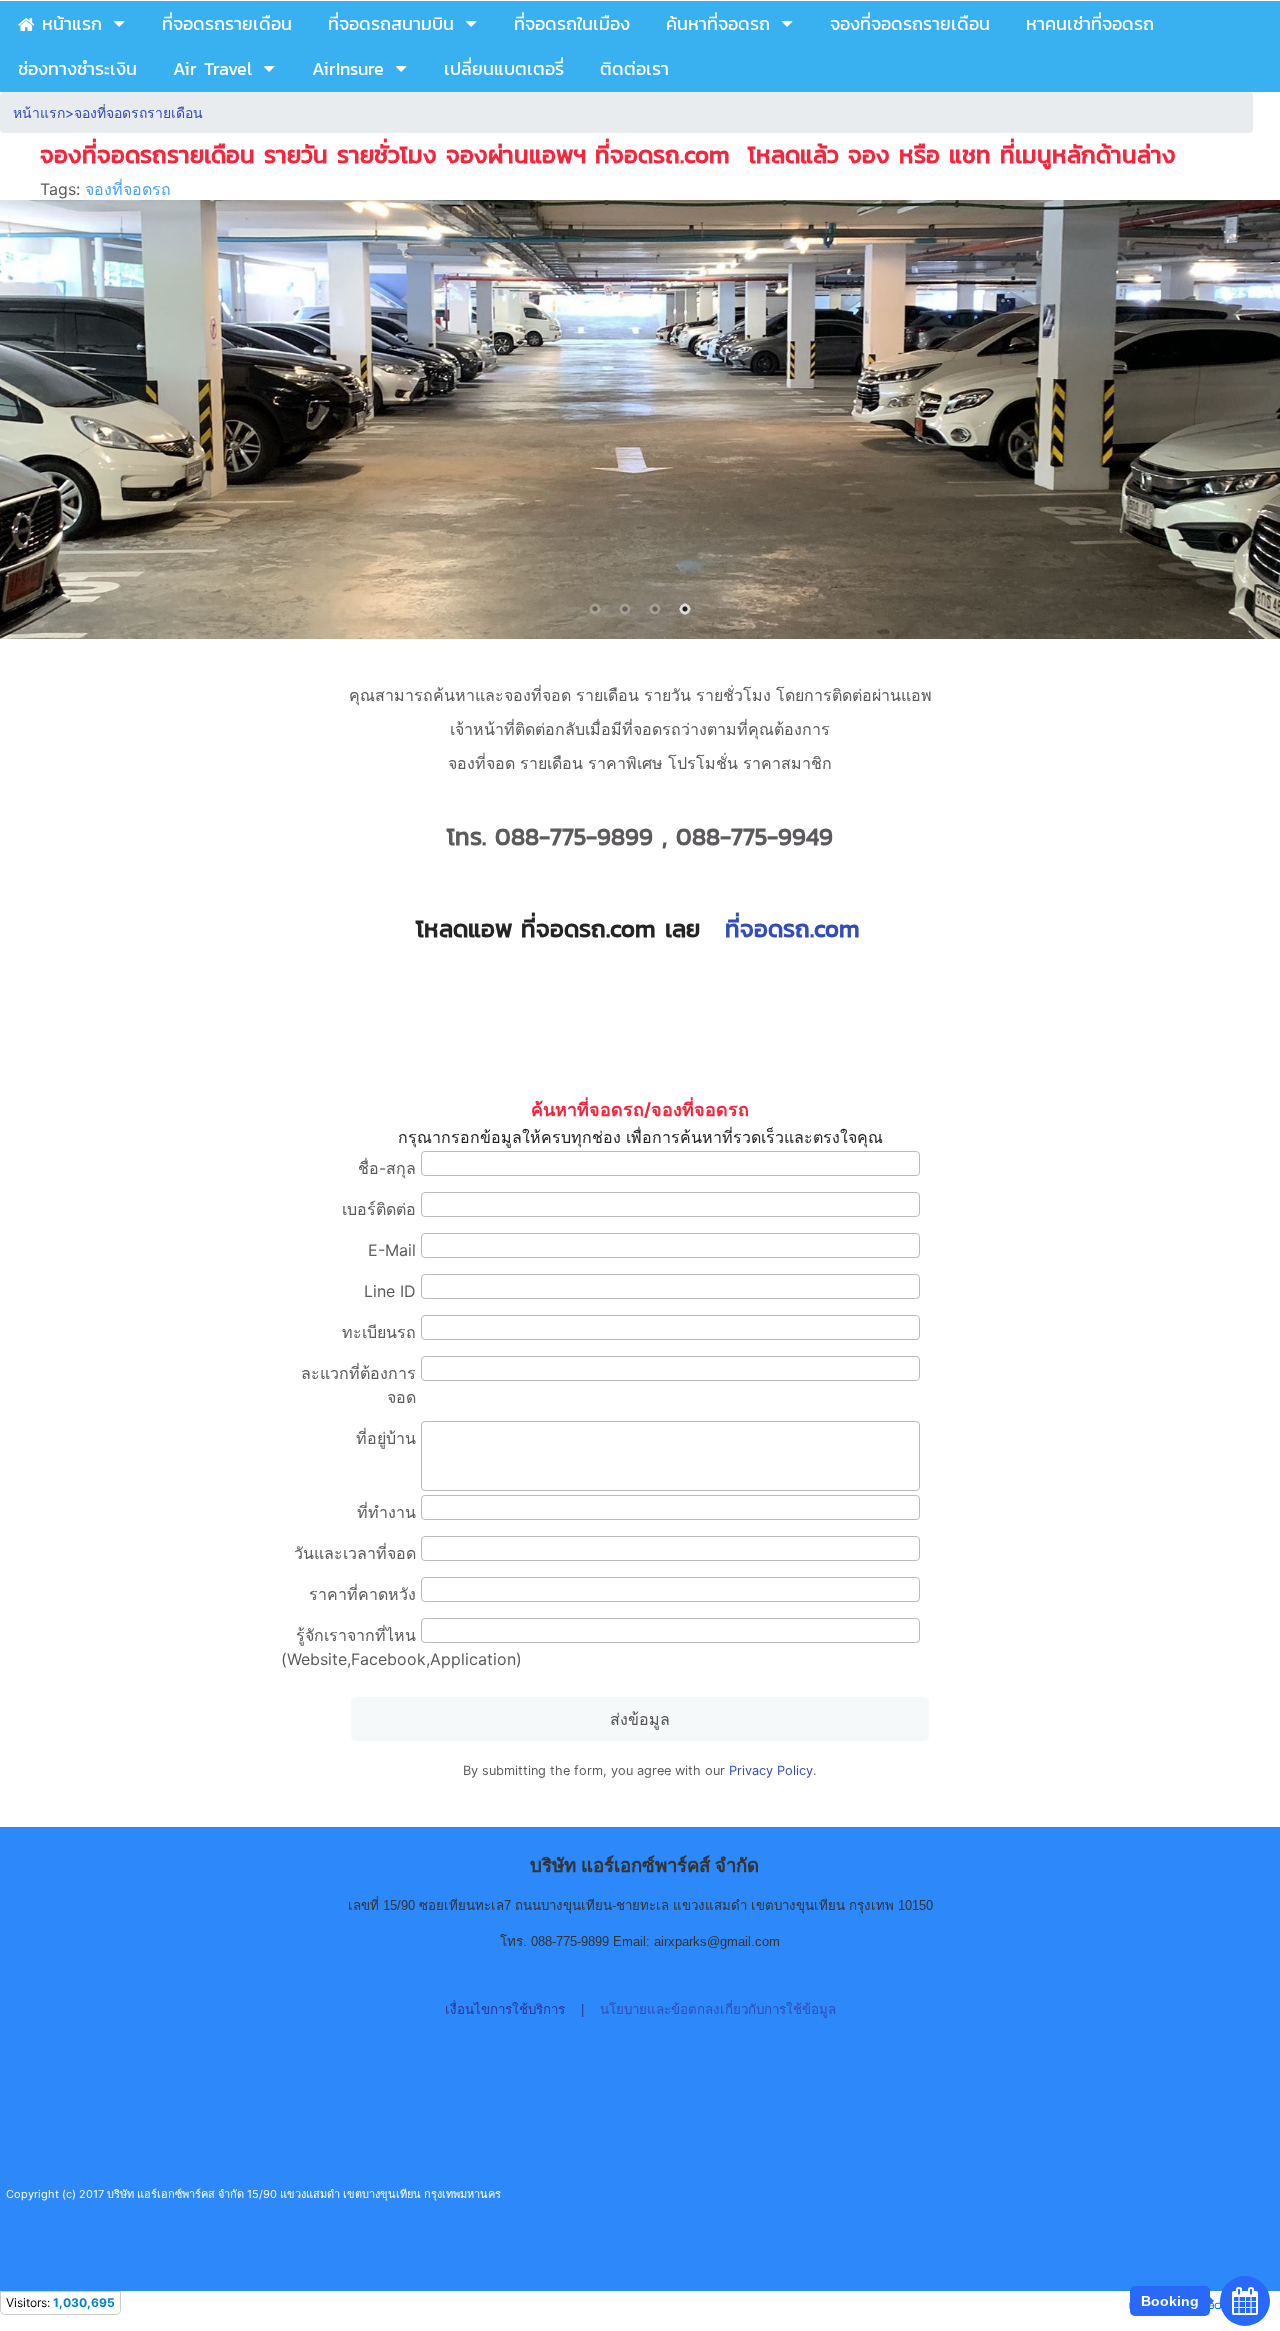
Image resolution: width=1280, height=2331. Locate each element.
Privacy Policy (771, 1770)
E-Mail (392, 1250)
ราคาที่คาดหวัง (362, 1594)
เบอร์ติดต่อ (379, 1209)
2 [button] (625, 609)
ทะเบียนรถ (379, 1332)
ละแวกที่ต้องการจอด (358, 1385)
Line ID (390, 1291)
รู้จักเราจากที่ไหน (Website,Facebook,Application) (348, 1647)
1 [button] (595, 609)
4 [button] (685, 609)
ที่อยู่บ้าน (386, 1438)
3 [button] (655, 609)
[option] (640, 419)
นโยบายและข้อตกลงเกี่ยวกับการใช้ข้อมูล (718, 2009)
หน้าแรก (39, 112)
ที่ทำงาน (386, 1512)
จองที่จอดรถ (128, 189)
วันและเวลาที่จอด (355, 1553)
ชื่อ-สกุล (387, 1168)
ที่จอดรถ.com (792, 928)
